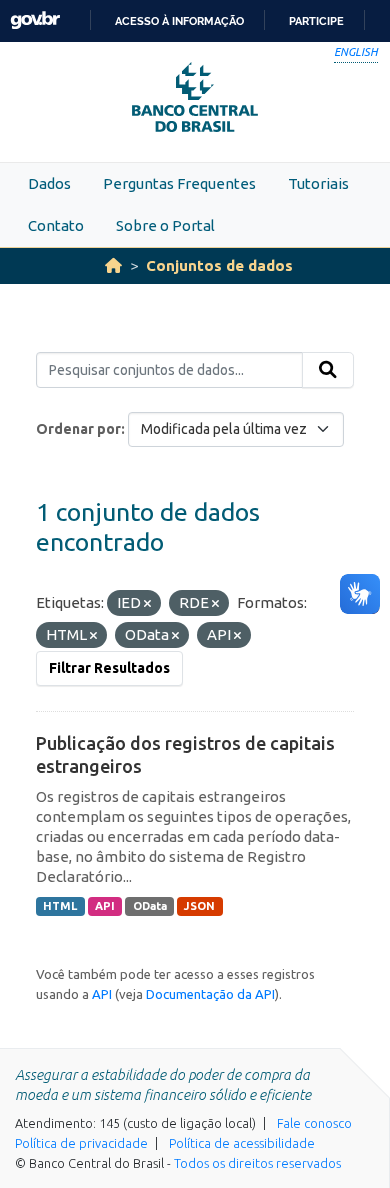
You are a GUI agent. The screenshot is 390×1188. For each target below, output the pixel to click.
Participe (316, 21)
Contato (56, 225)
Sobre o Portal (165, 225)
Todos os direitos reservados (257, 1163)
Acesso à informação (179, 21)
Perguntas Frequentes (179, 183)
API (105, 906)
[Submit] (328, 370)
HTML (60, 906)
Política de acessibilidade (242, 1143)
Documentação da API (210, 994)
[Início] (113, 265)
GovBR (35, 20)
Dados (49, 183)
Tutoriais (318, 183)
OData (150, 906)
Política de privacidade (81, 1143)
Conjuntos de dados (219, 265)
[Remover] (147, 604)
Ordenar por (78, 429)
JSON (199, 906)
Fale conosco (314, 1123)
